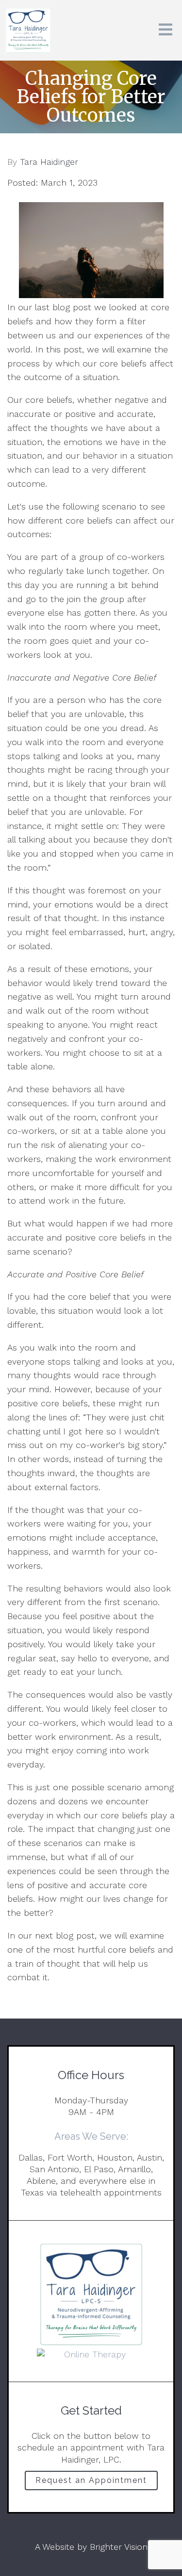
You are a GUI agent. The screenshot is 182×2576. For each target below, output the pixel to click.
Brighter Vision (119, 2547)
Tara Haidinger (49, 162)
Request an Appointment (91, 2480)
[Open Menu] (165, 30)
